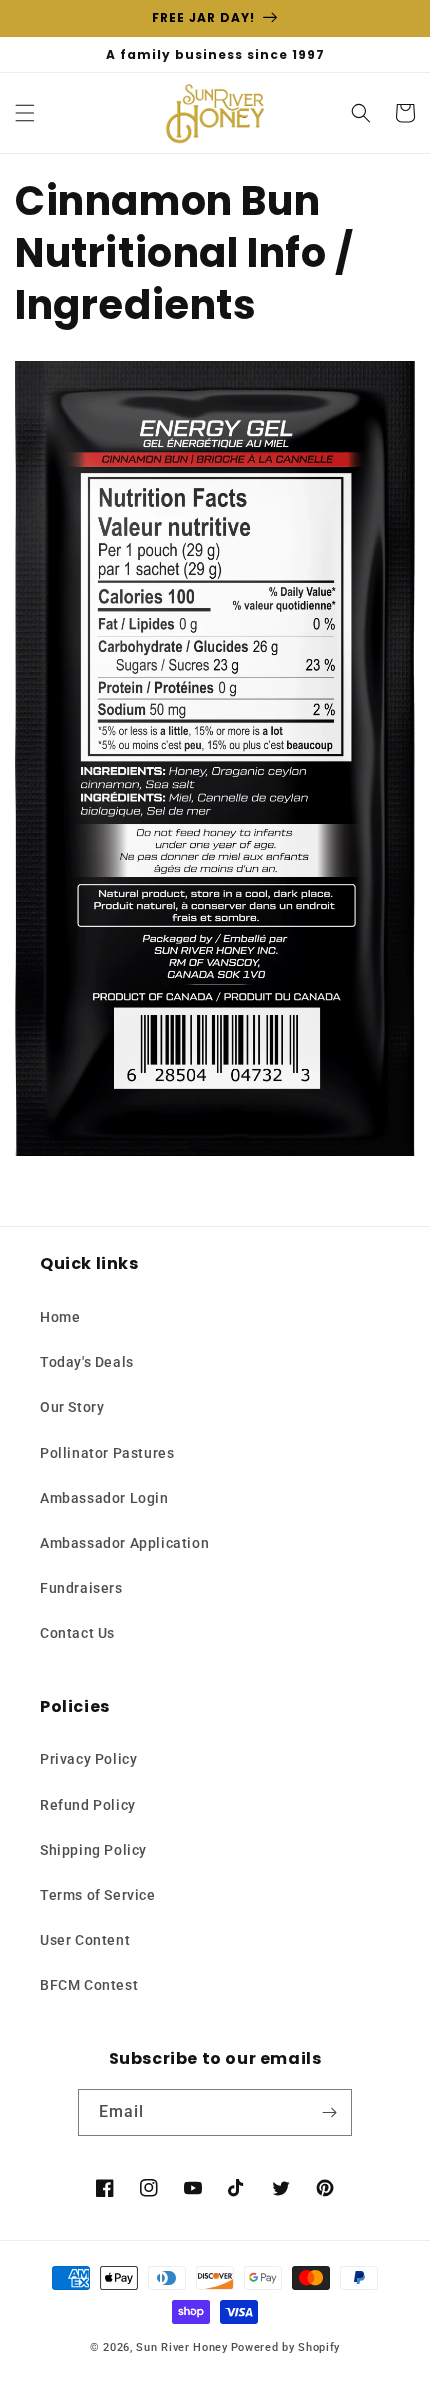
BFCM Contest (89, 1985)
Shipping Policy (93, 1850)
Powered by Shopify (286, 2347)
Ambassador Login (104, 1498)
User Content (85, 1940)
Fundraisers (81, 1588)
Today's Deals (87, 1362)
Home (60, 1317)
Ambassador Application (124, 1543)
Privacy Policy (88, 1759)
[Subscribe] (329, 2112)
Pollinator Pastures (107, 1453)
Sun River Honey (182, 2347)
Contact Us (77, 1633)
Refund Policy (88, 1805)
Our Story (72, 1407)
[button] (25, 113)
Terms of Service (98, 1895)
